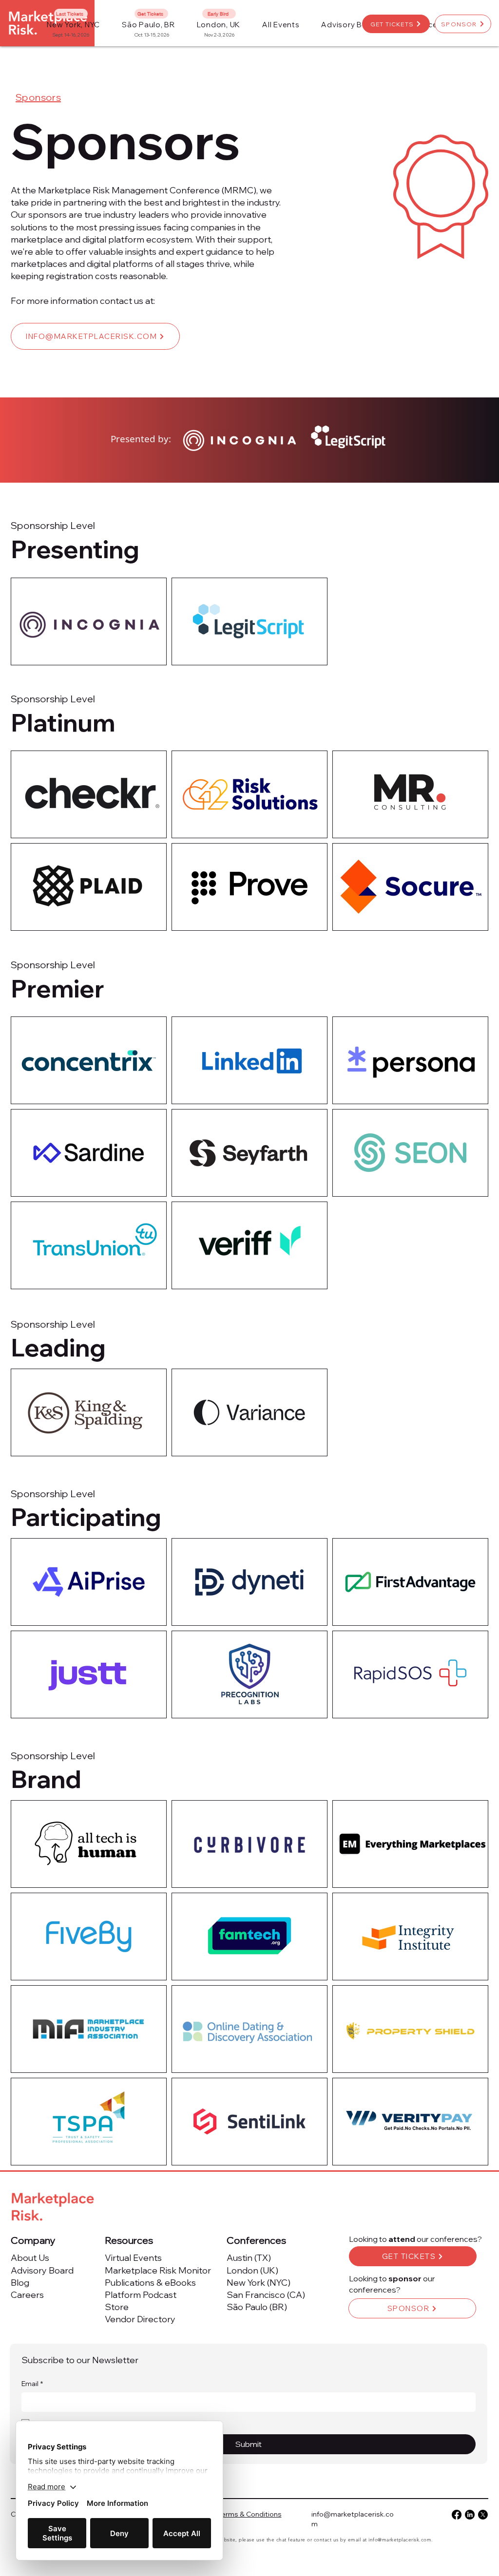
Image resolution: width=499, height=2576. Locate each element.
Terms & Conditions (250, 2514)
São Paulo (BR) (257, 2307)
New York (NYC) (259, 2283)
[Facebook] (457, 2515)
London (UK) (252, 2270)
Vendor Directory (140, 2319)
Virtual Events (133, 2258)
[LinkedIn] (470, 2515)
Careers (27, 2295)
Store (117, 2307)
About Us (30, 2258)
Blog (20, 2283)
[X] (483, 2515)
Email (32, 2384)
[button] (281, 25)
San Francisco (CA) (266, 2295)
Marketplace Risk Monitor (158, 2270)
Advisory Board (42, 2270)
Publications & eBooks (150, 2283)
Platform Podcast (141, 2295)
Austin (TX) (249, 2258)
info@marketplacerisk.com (400, 2540)
